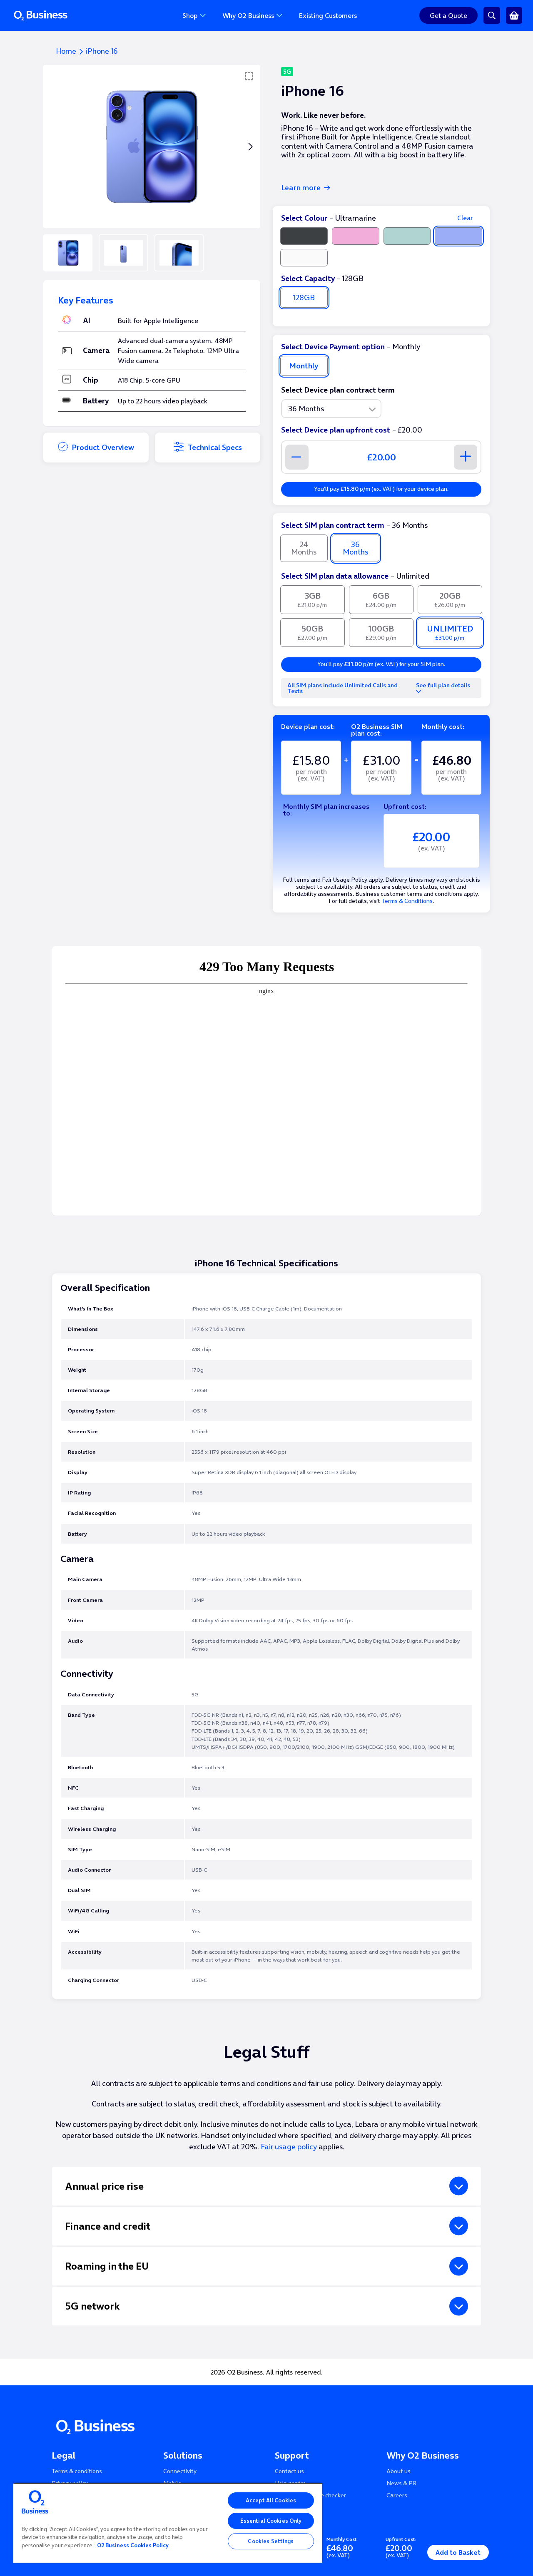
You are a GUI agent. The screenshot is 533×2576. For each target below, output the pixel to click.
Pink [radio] (356, 236)
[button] (250, 147)
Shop (190, 15)
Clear (465, 218)
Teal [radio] (407, 236)
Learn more (301, 188)
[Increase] (466, 457)
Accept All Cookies (271, 2500)
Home (66, 51)
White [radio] (304, 258)
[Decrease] (297, 457)
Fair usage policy (289, 2147)
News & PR (401, 2483)
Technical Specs (215, 447)
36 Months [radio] (355, 548)
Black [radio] (304, 236)
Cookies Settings (271, 2541)
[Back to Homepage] (70, 15)
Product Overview (103, 447)
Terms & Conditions (407, 901)
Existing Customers (328, 15)
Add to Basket (458, 2552)
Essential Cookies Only (271, 2521)
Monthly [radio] (304, 366)
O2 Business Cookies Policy (133, 2545)
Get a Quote (448, 15)
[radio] (313, 600)
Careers (397, 2495)
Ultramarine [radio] (458, 236)
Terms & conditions (77, 2471)
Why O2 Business (248, 15)
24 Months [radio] (304, 548)
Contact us (289, 2471)
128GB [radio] (304, 297)
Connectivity (180, 2471)
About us (399, 2471)
